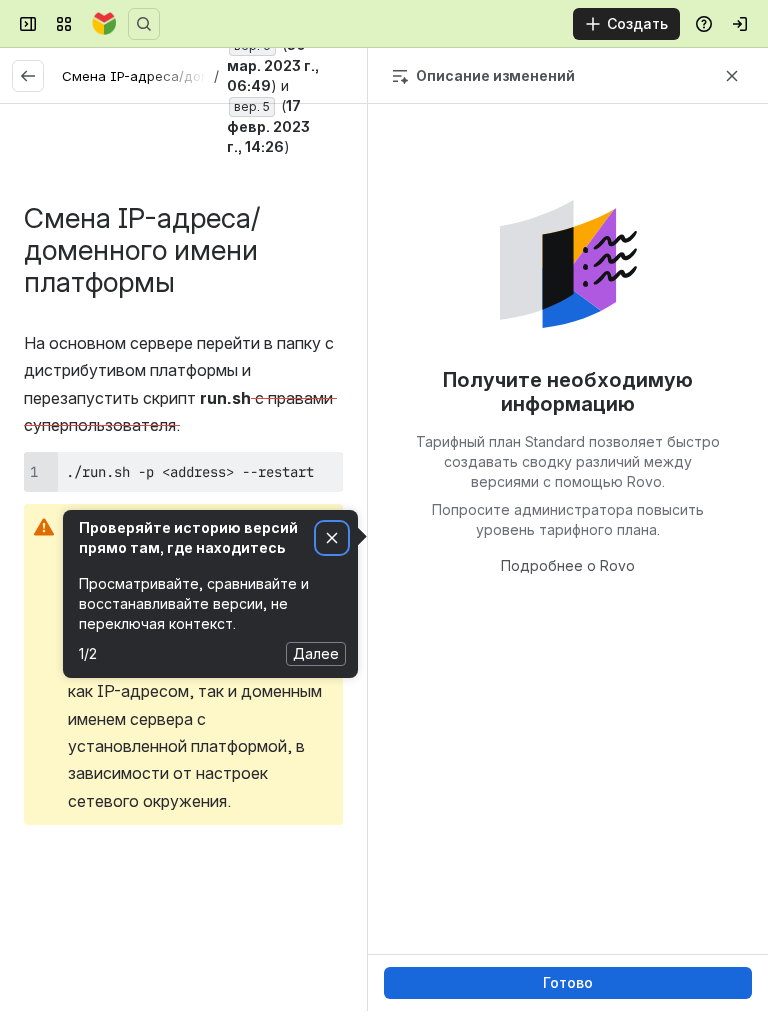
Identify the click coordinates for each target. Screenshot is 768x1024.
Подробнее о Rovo (568, 565)
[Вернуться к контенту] (28, 76)
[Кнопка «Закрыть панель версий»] (732, 76)
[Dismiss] (332, 538)
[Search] (144, 24)
